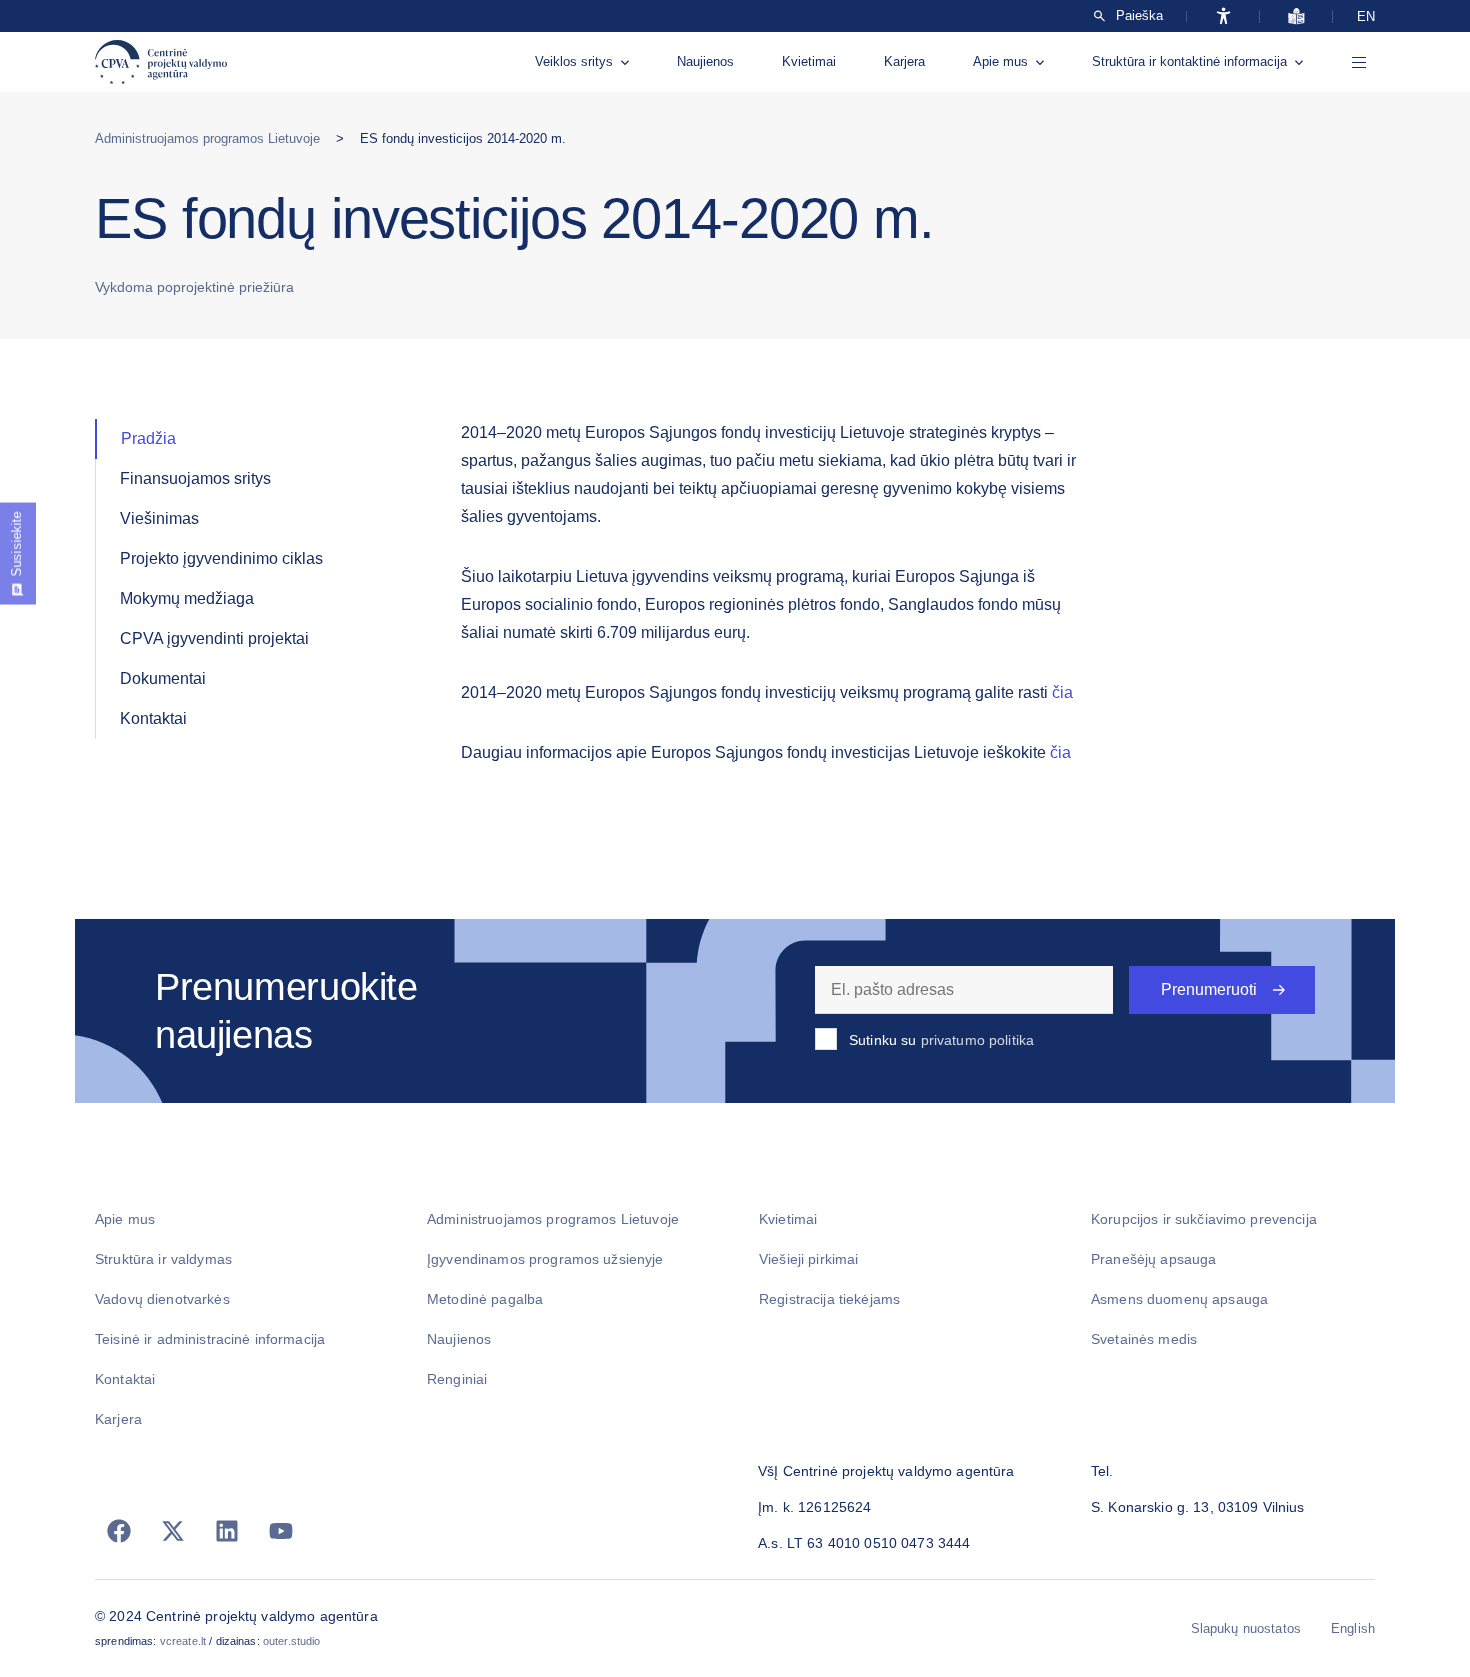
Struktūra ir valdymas (163, 1259)
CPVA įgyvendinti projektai (214, 638)
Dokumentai (163, 678)
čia (1062, 692)
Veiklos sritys (574, 61)
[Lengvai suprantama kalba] (1296, 16)
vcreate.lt (183, 1641)
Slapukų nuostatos (1246, 1628)
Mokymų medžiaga (187, 598)
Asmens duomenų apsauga (1179, 1299)
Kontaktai (153, 718)
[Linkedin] (227, 1531)
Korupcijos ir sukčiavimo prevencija (1204, 1219)
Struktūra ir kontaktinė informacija (1189, 61)
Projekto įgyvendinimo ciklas (221, 558)
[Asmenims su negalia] (1223, 16)
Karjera (904, 61)
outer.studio (292, 1641)
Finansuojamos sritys (195, 478)
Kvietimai (809, 61)
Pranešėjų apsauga (1153, 1259)
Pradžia (148, 438)
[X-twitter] (173, 1531)
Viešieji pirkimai (808, 1259)
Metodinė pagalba (485, 1299)
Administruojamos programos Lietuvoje (207, 138)
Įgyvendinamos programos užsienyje (545, 1259)
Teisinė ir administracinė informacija (210, 1339)
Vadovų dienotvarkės (162, 1299)
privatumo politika (978, 1040)
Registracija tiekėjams (829, 1299)
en (1366, 16)
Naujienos (705, 61)
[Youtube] (281, 1531)
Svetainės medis (1144, 1339)
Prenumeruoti (1209, 989)
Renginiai (457, 1379)
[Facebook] (119, 1531)
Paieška (1139, 16)
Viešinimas (159, 518)
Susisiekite (16, 544)
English (1353, 1628)
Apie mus (1000, 61)
